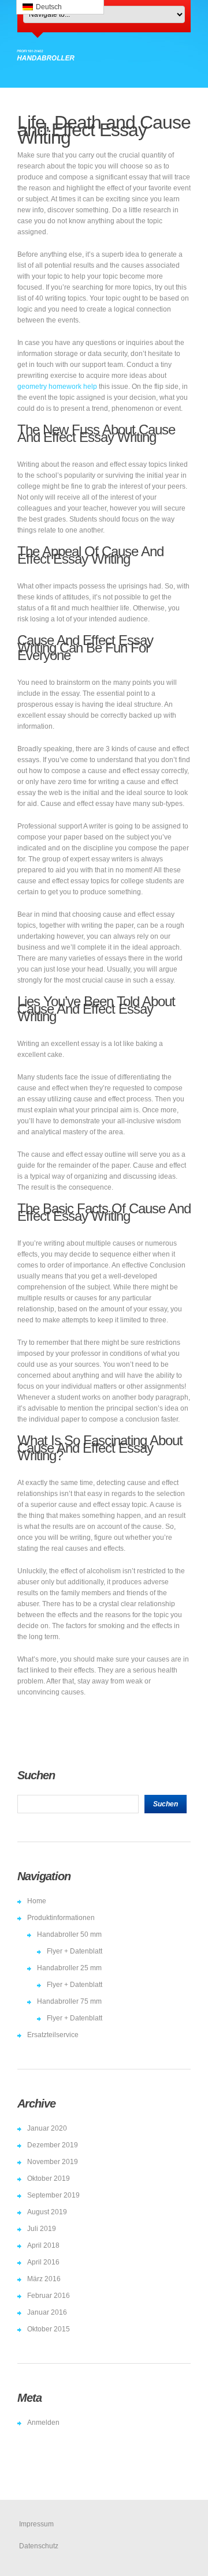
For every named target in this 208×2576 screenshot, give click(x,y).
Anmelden (43, 2423)
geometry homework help (57, 387)
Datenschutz (39, 2546)
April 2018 (43, 2245)
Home (37, 1901)
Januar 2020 (47, 2128)
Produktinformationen (61, 1918)
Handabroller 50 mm (69, 1934)
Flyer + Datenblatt (75, 1951)
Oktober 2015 (49, 2329)
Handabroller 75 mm (69, 2001)
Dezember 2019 (53, 2145)
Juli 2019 (42, 2229)
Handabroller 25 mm (69, 1968)
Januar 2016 (47, 2312)
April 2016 (43, 2262)
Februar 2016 (49, 2296)
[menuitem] (60, 7)
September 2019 (53, 2195)
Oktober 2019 (49, 2178)
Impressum (36, 2524)
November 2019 (53, 2162)
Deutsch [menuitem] (49, 7)
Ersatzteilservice (53, 2035)
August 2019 (47, 2212)
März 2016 (44, 2279)
